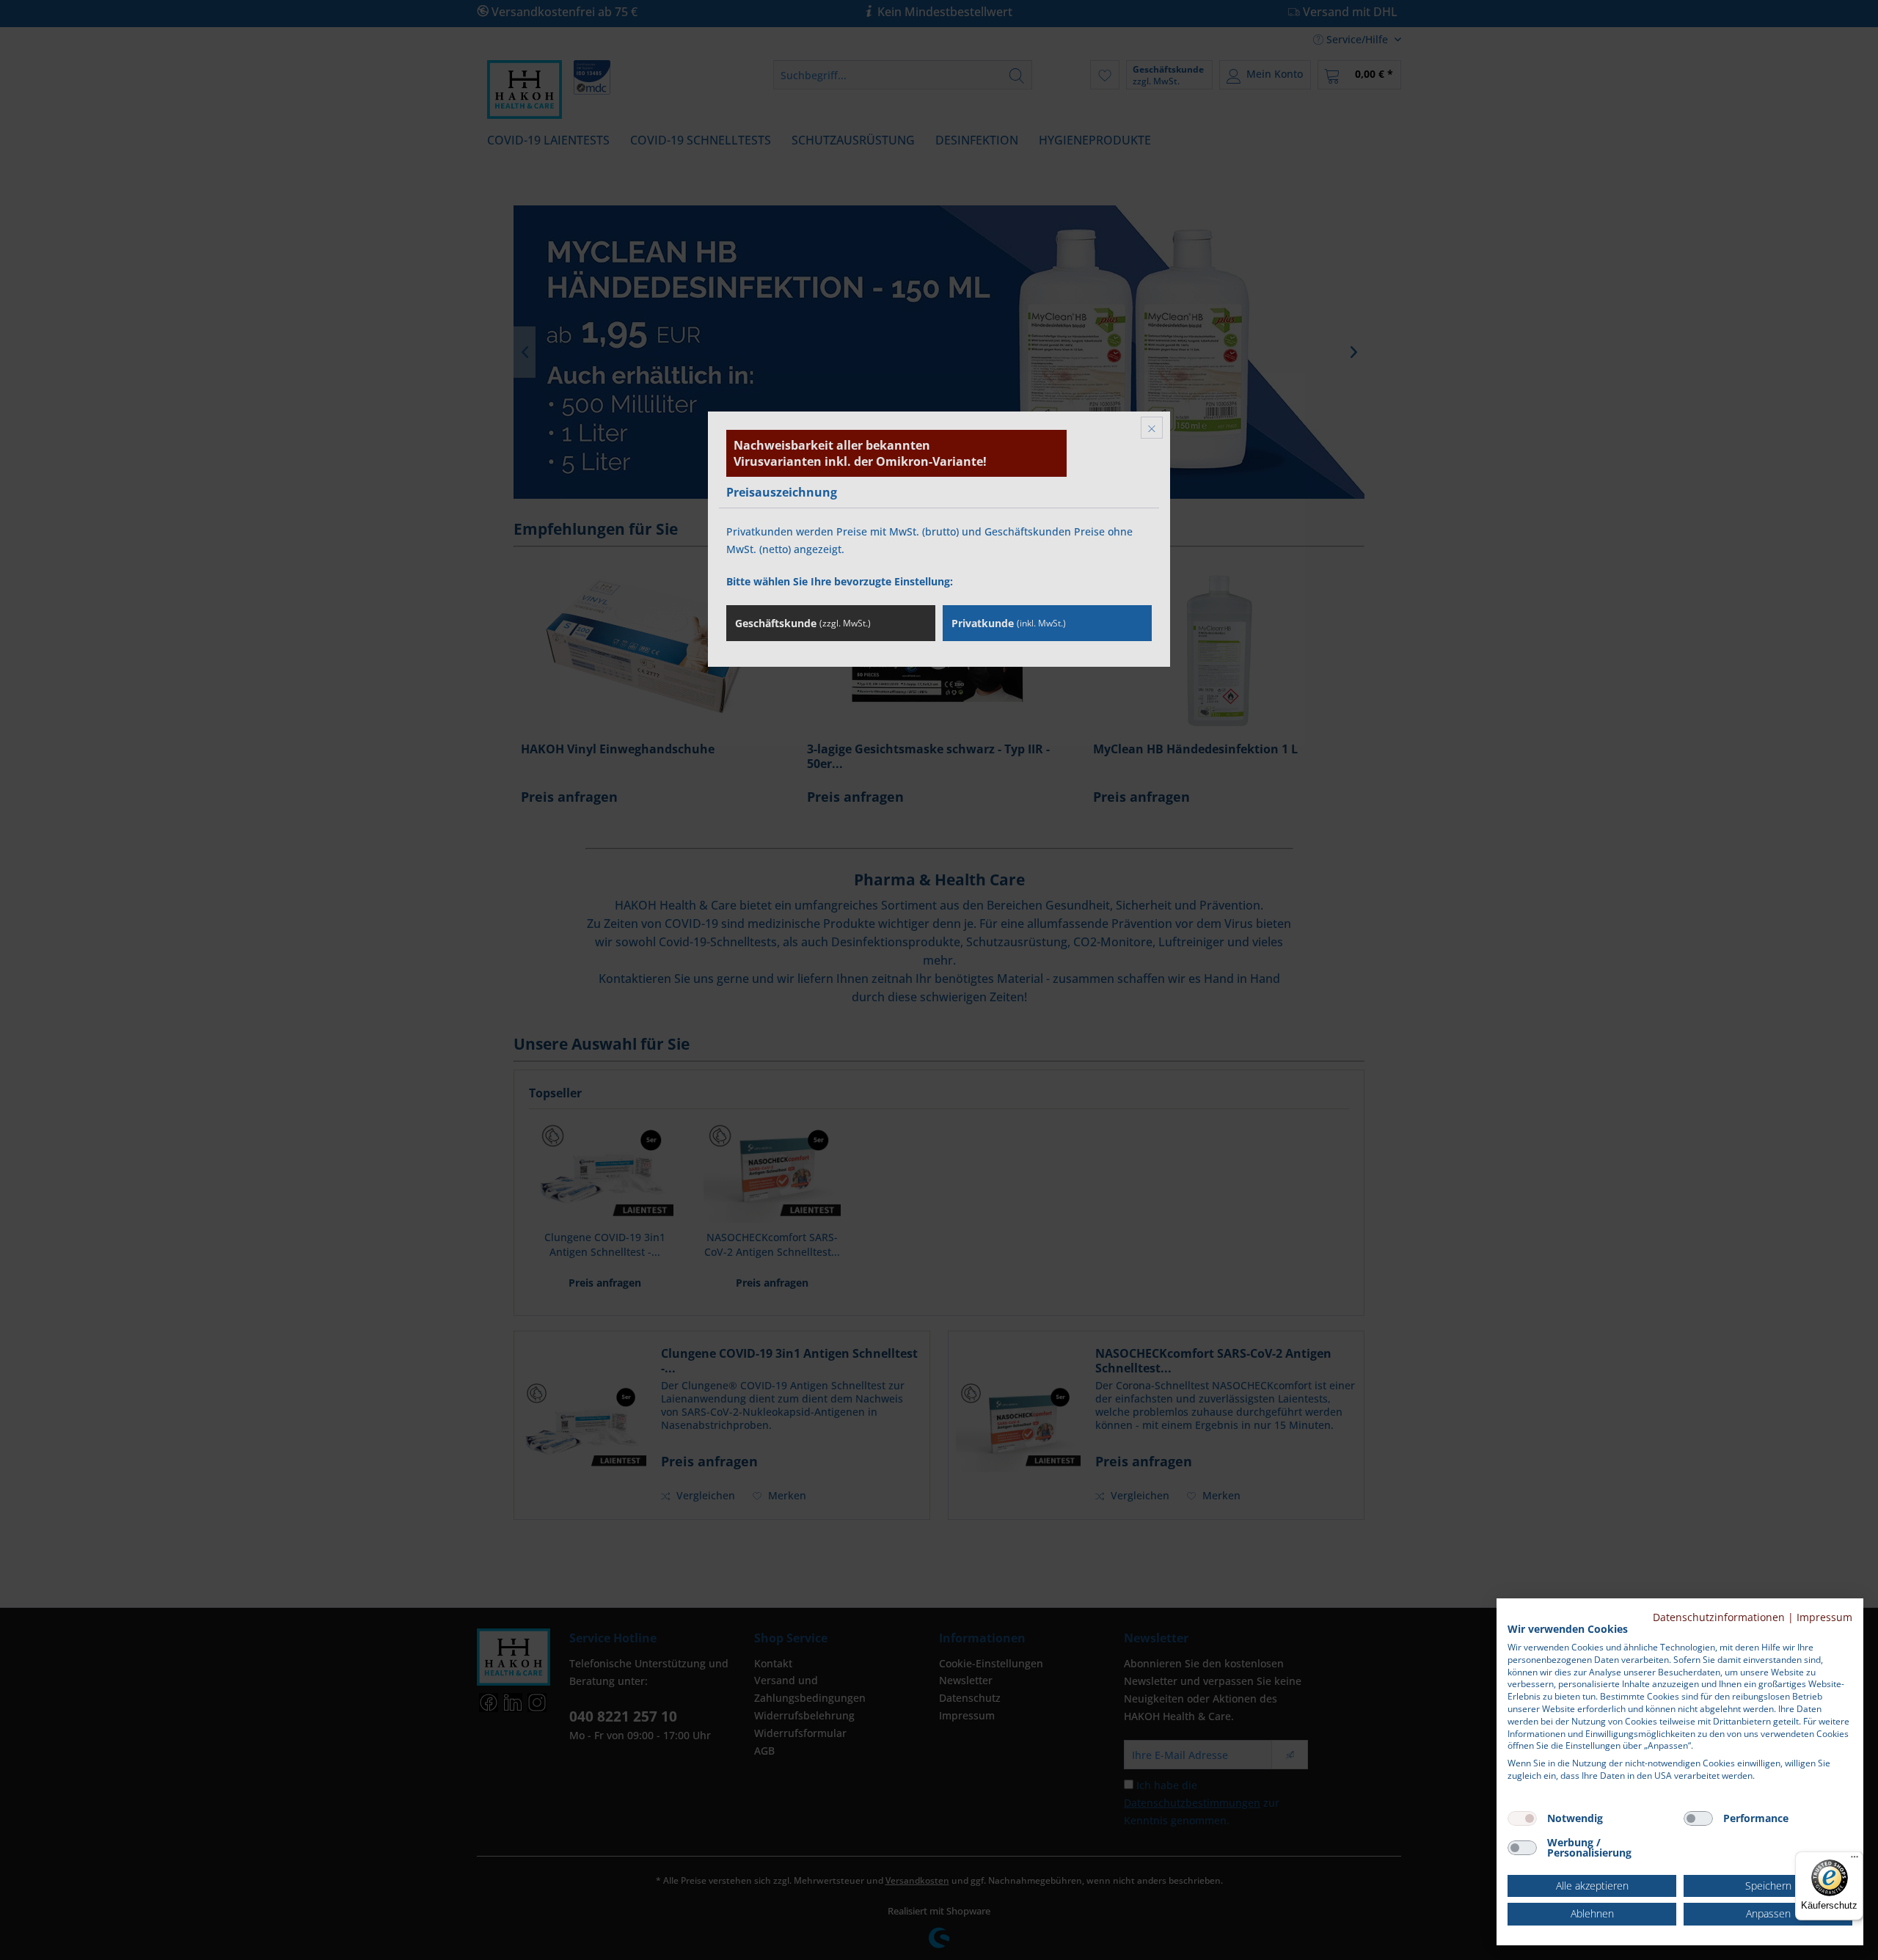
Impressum (1824, 1617)
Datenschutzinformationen (1719, 1617)
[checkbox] (1522, 1818)
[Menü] (1855, 1860)
